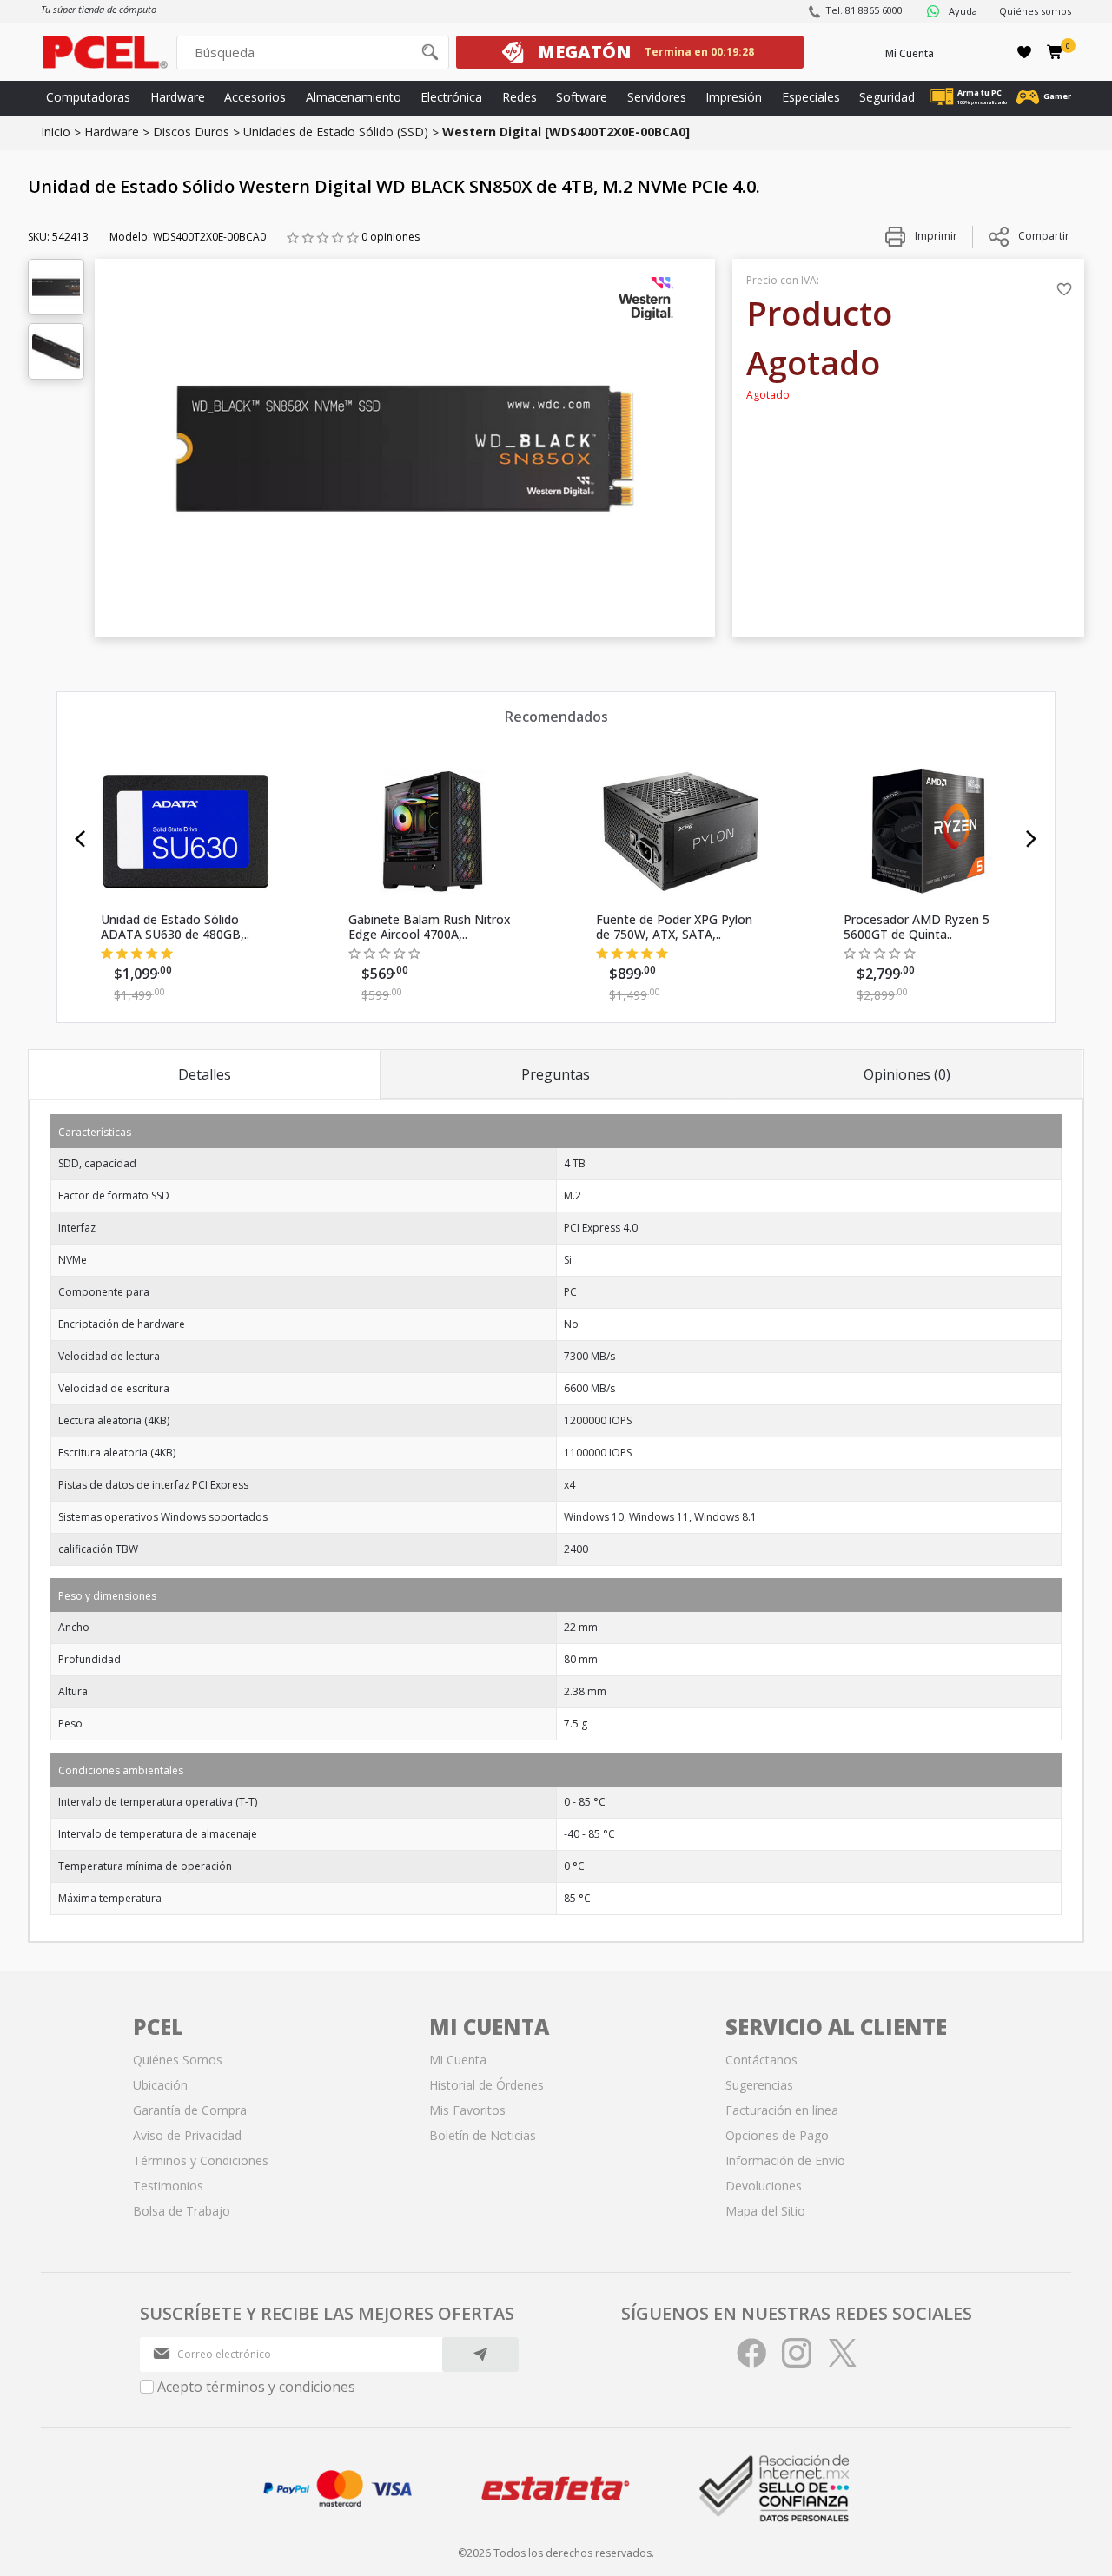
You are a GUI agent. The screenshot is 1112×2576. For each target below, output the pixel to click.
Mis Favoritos (467, 2110)
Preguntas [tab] (556, 1074)
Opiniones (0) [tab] (907, 1074)
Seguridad (887, 97)
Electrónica (451, 97)
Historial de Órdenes (486, 2085)
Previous (80, 839)
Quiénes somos (1035, 11)
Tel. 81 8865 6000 (864, 10)
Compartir (1044, 236)
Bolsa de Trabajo (182, 2211)
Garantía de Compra (190, 2110)
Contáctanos (761, 2060)
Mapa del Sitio (765, 2211)
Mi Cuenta (910, 53)
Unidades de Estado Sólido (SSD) (336, 132)
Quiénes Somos (178, 2060)
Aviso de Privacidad (187, 2135)
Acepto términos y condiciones (256, 2387)
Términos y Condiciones (201, 2160)
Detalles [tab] (205, 1074)
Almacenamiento (354, 97)
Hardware (178, 97)
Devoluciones (764, 2186)
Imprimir (935, 236)
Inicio (56, 132)
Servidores (657, 97)
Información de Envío (785, 2160)
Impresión (734, 97)
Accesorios (255, 97)
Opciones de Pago (777, 2135)
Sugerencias (759, 2085)
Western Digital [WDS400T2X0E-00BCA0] (566, 132)
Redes (520, 97)
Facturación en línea (782, 2110)
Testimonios (168, 2186)
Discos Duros (191, 132)
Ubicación (160, 2085)
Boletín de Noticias (483, 2135)
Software (582, 97)
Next (1032, 839)
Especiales (811, 97)
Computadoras (88, 97)
